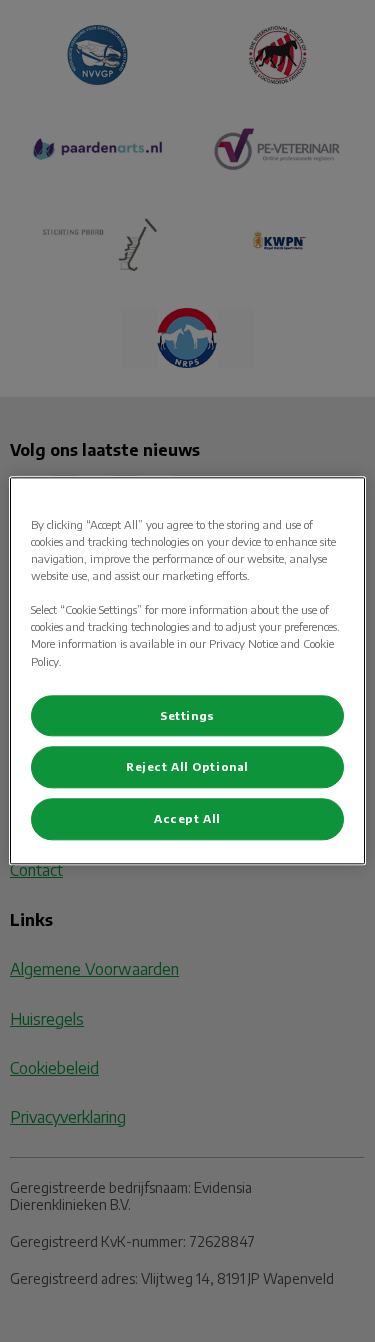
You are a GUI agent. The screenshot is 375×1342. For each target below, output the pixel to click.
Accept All (187, 819)
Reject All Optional (187, 767)
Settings (187, 715)
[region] (187, 670)
